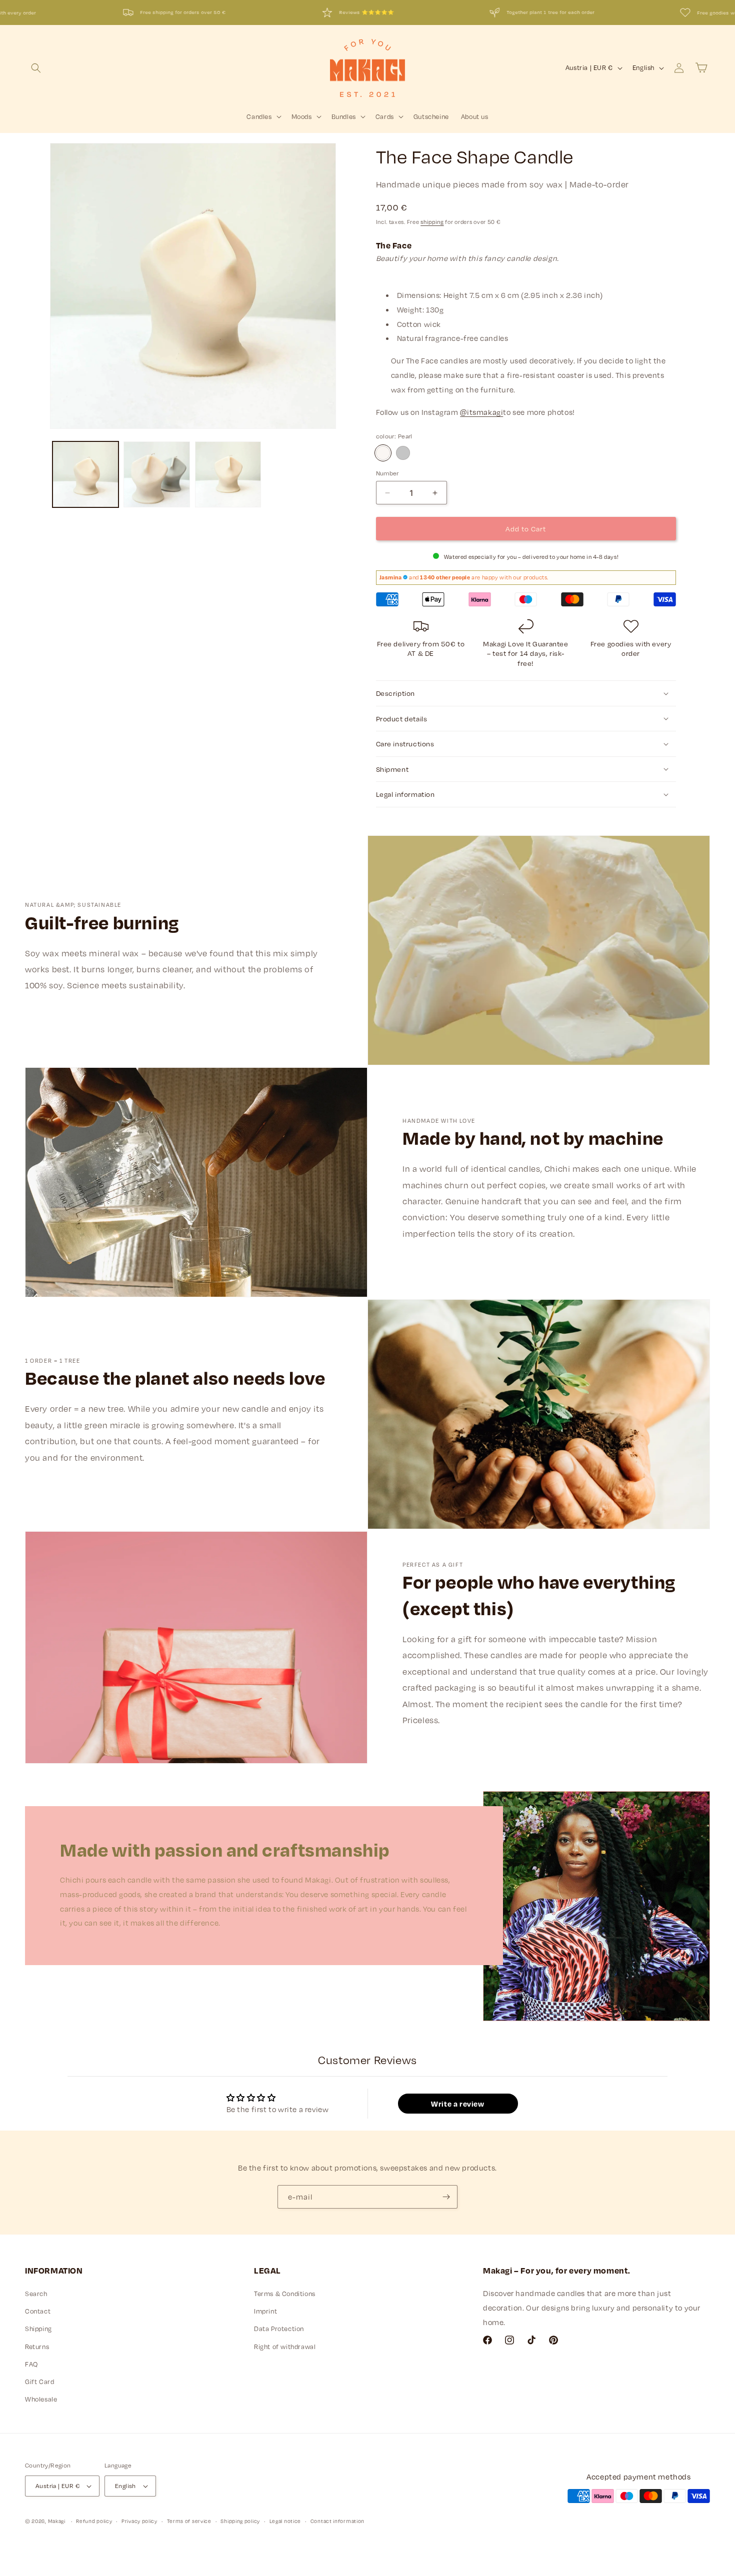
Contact (38, 2311)
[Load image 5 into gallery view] (85, 474)
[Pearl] (383, 453)
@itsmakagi (481, 412)
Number (387, 473)
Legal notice (285, 2521)
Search (36, 2294)
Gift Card (39, 2382)
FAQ (31, 2364)
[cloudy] (403, 453)
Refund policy (94, 2521)
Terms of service (189, 2521)
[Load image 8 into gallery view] (228, 474)
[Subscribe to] (446, 2197)
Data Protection (279, 2329)
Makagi (57, 2521)
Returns (37, 2347)
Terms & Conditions (285, 2294)
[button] (36, 68)
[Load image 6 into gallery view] (156, 474)
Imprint (265, 2311)
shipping (432, 222)
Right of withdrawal (285, 2347)
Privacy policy (139, 2521)
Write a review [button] (457, 2104)
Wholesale (41, 2399)
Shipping (38, 2329)
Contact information (337, 2521)
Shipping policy (240, 2521)
